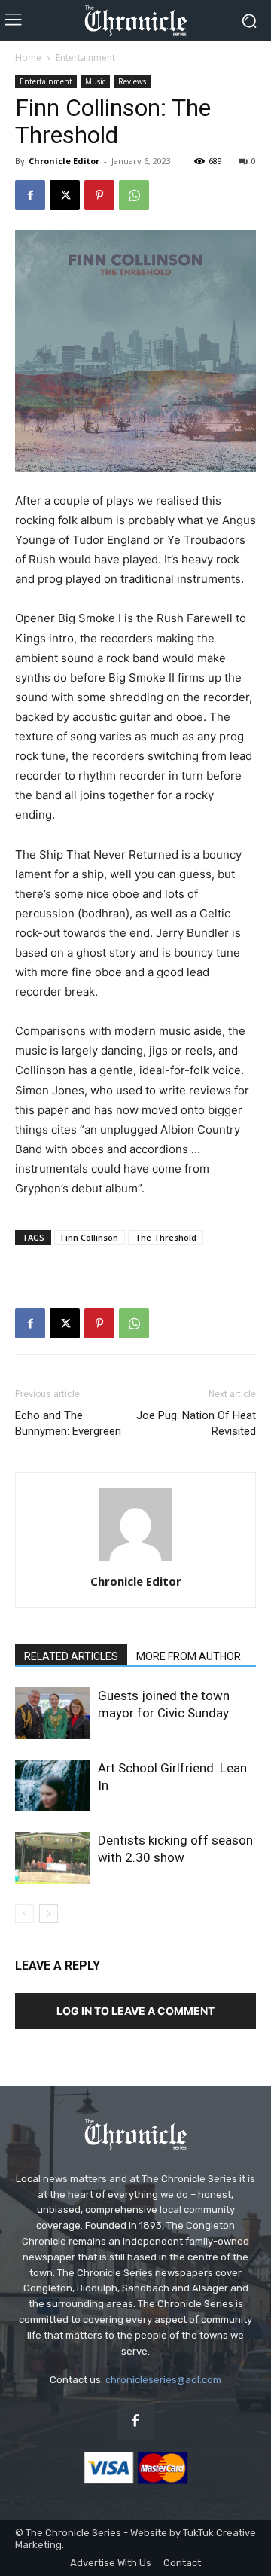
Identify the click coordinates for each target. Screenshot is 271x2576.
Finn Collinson (90, 1237)
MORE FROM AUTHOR (189, 1656)
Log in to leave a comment (135, 2011)
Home (28, 58)
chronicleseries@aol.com (163, 2380)
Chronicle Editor (64, 161)
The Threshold (166, 1237)
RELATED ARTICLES (71, 1656)
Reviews (132, 81)
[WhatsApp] (134, 195)
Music (95, 81)
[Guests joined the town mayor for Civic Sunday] (53, 1713)
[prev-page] (24, 1914)
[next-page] (49, 1914)
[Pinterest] (99, 195)
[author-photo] (135, 1560)
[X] (65, 195)
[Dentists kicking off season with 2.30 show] (53, 1858)
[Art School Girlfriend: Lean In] (53, 1785)
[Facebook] (30, 195)
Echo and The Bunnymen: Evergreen (68, 1423)
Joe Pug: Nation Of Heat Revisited (196, 1423)
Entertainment (85, 58)
